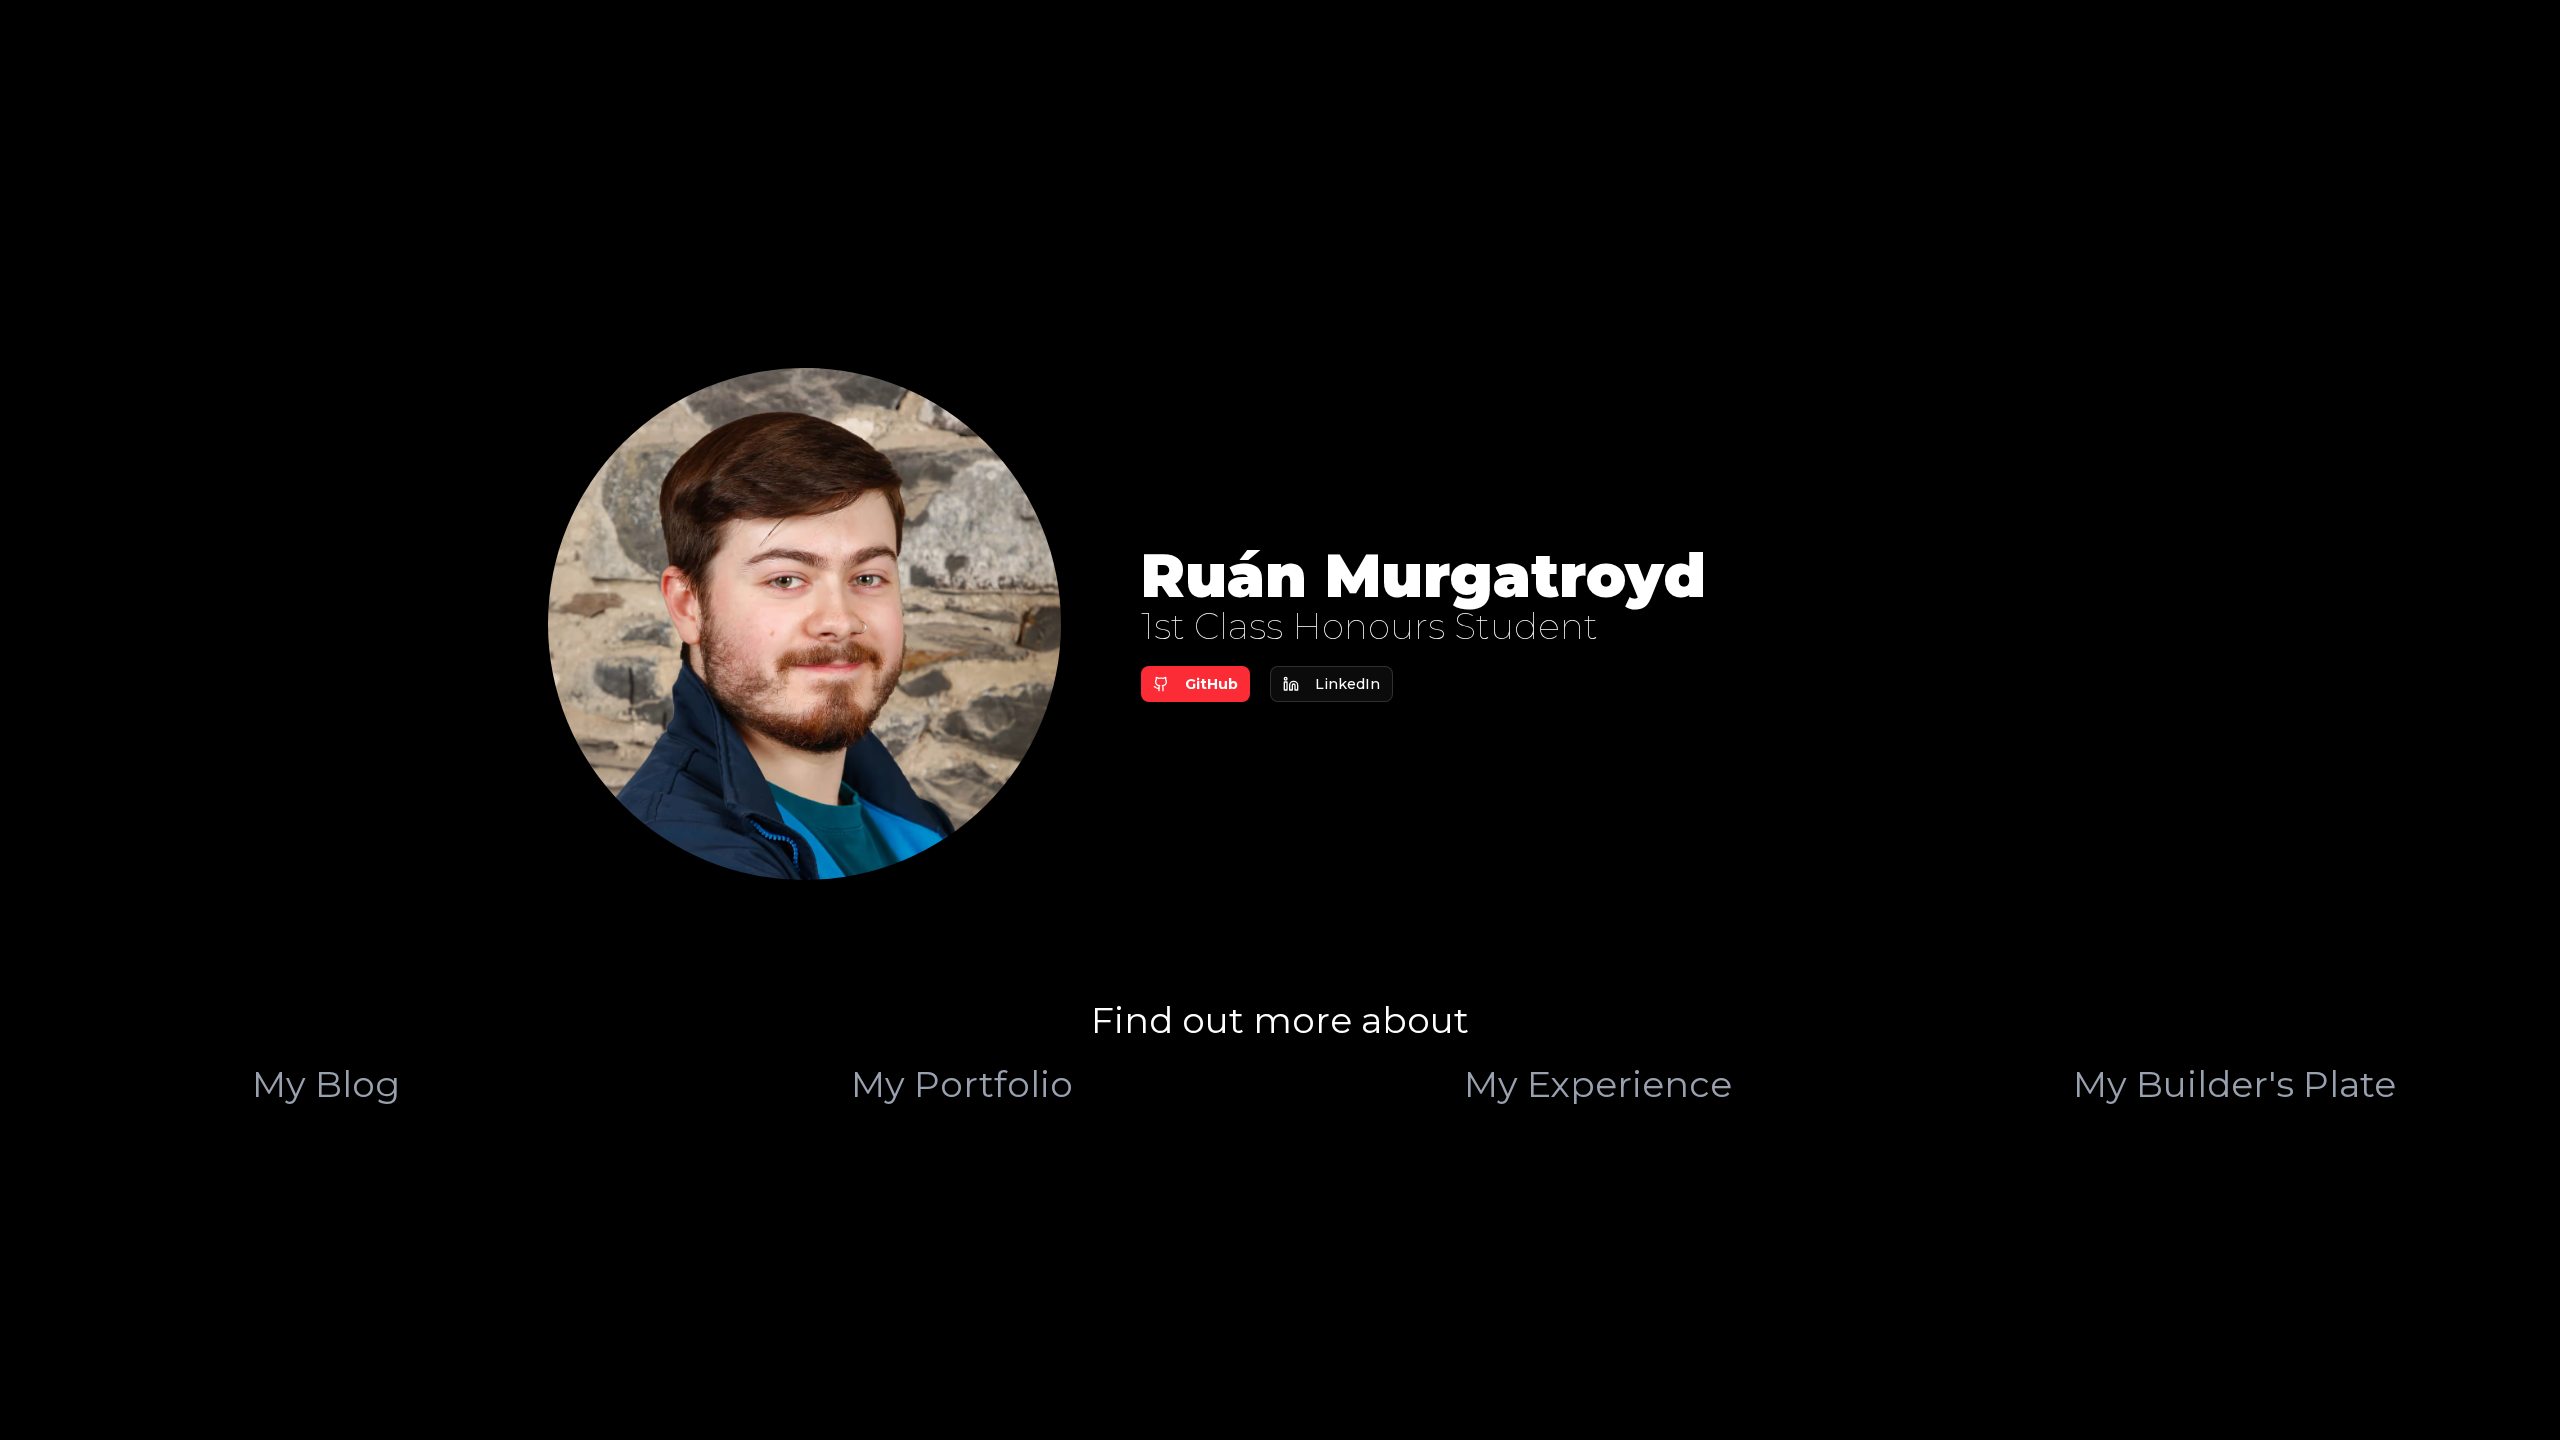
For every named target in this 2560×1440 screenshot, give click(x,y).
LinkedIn (1347, 684)
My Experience (1598, 1084)
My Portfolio (962, 1084)
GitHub (1211, 684)
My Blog (326, 1084)
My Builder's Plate (2234, 1084)
